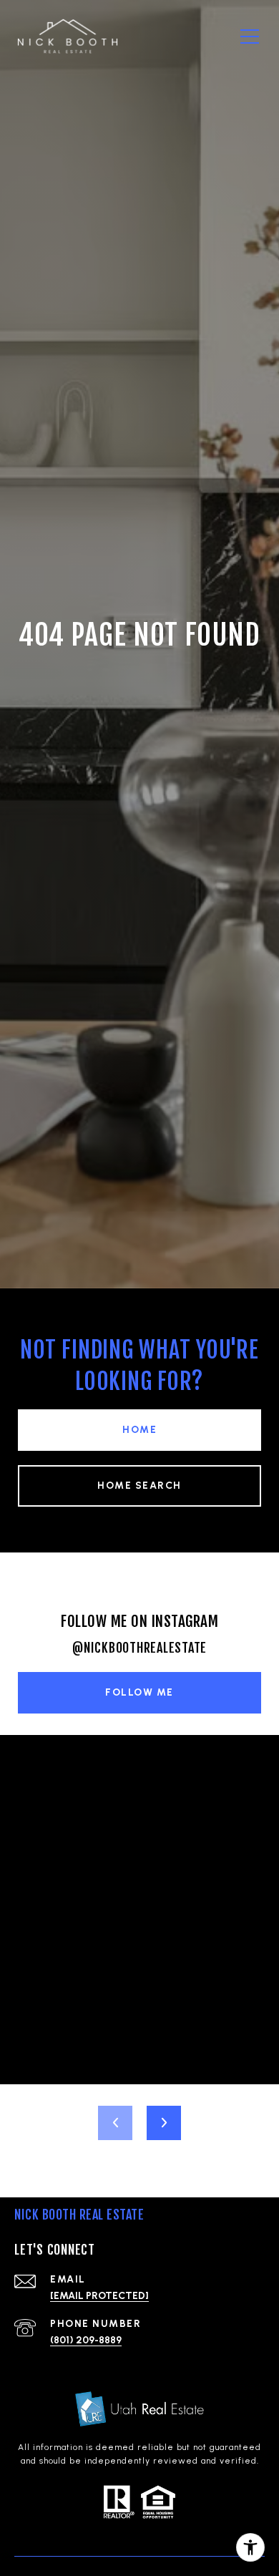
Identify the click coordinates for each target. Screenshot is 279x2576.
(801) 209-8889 (86, 2340)
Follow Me (139, 1692)
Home (139, 1430)
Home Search (139, 1486)
